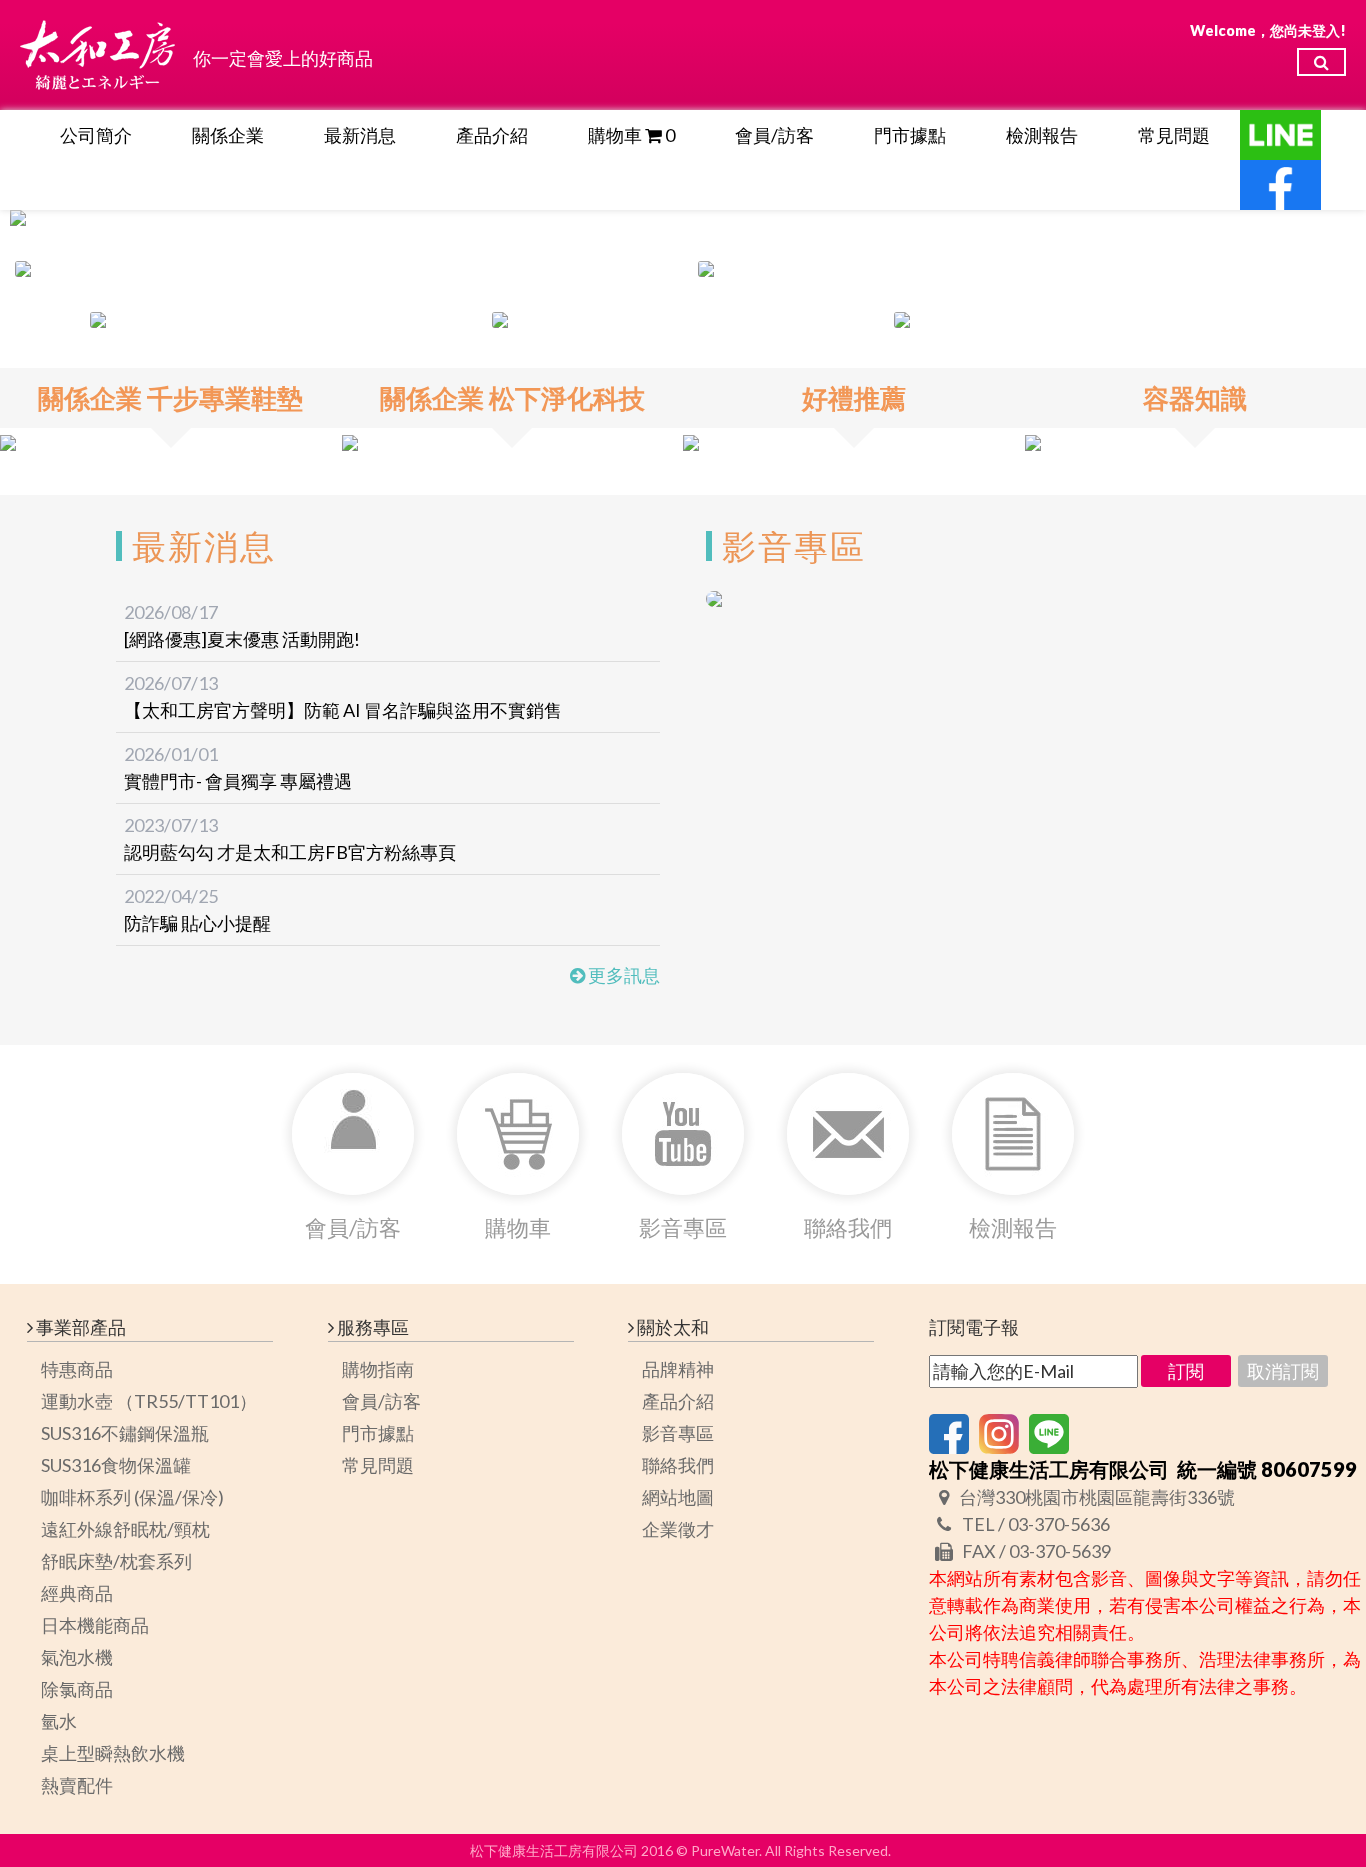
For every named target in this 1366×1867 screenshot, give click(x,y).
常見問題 (1174, 135)
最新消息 (360, 135)
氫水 (59, 1721)
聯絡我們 (678, 1465)
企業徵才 (678, 1529)
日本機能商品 (95, 1625)
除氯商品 (77, 1689)
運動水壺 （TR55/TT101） (149, 1401)
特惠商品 (77, 1369)
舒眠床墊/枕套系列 (116, 1561)
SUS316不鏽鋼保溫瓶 (125, 1433)
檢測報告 (1042, 135)
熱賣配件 (77, 1785)
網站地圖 (678, 1497)
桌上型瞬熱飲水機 (113, 1753)
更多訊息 (622, 975)
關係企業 (228, 135)
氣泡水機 (77, 1657)
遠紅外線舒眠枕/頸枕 (125, 1529)
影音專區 (678, 1433)
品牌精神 (678, 1369)
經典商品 (77, 1593)
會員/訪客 (774, 135)
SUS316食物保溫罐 (116, 1465)
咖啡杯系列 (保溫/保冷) (132, 1497)
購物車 (631, 135)
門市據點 (910, 135)
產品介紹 (492, 135)
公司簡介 (96, 135)
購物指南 (378, 1369)
